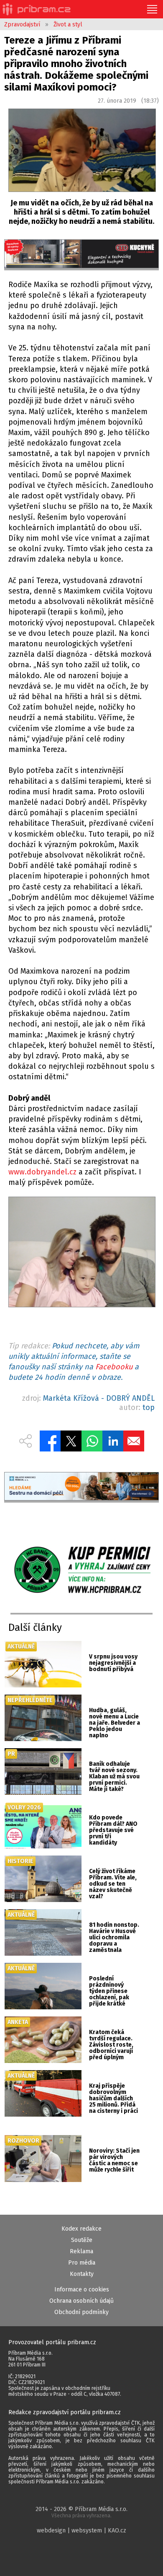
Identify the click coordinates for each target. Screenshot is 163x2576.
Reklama (81, 2251)
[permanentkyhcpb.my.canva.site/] (81, 1570)
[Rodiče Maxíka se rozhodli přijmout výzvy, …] (81, 1254)
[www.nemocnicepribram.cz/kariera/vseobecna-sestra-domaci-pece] (82, 1488)
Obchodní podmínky (81, 2312)
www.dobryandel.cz (42, 1172)
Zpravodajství (22, 25)
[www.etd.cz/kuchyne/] (82, 255)
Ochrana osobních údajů (81, 2301)
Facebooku (114, 1367)
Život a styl (68, 25)
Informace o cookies (82, 2290)
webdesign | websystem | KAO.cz (81, 2531)
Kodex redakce (81, 2229)
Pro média (82, 2263)
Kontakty (82, 2274)
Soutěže (82, 2240)
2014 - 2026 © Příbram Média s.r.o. (81, 2512)
